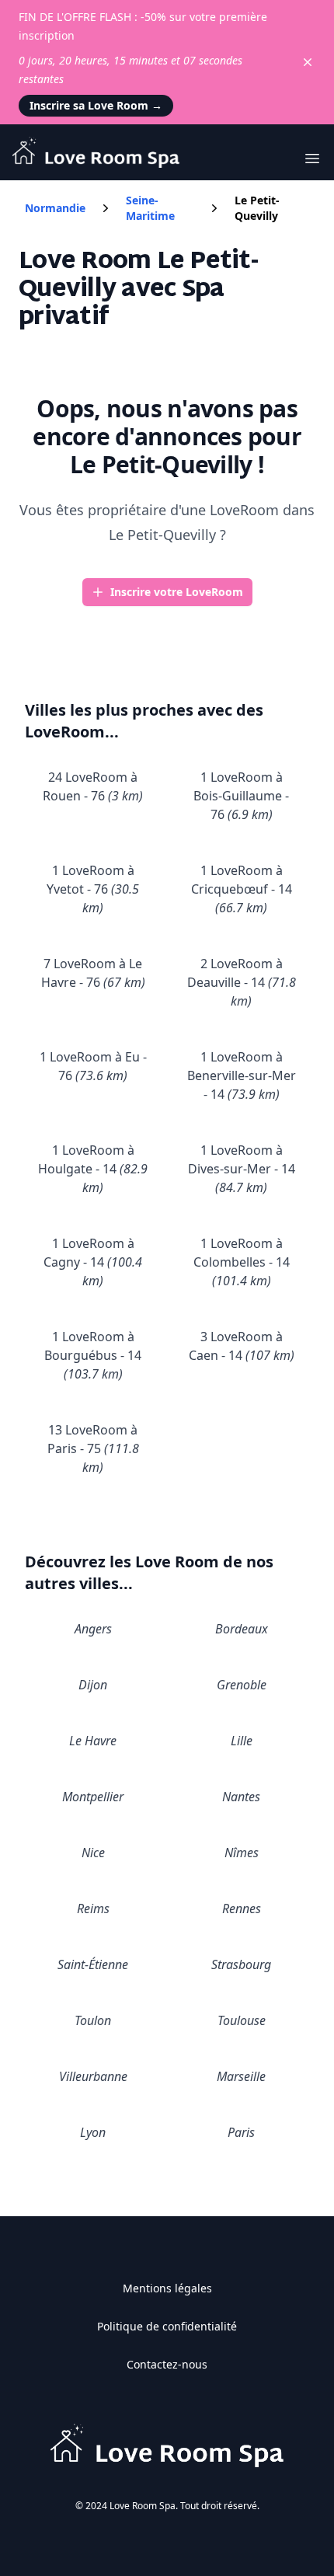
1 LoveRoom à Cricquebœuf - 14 (242, 889)
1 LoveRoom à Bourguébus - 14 (93, 1355)
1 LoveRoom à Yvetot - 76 (93, 889)
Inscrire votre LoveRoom (177, 592)
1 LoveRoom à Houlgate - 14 (93, 1169)
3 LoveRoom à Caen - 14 (242, 1346)
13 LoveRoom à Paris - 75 (93, 1448)
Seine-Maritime (150, 208)
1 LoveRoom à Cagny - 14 (93, 1262)
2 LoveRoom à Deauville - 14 (242, 982)
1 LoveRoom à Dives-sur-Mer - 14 (242, 1169)
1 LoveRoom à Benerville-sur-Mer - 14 (242, 1075)
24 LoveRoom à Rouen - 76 (93, 786)
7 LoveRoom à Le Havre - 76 (93, 973)
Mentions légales (167, 2288)
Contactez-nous (167, 2364)
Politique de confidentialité (167, 2326)
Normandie (55, 208)
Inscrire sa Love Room (96, 105)
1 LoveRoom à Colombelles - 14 (242, 1262)
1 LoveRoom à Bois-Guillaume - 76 (241, 796)
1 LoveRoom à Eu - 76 (93, 1066)
